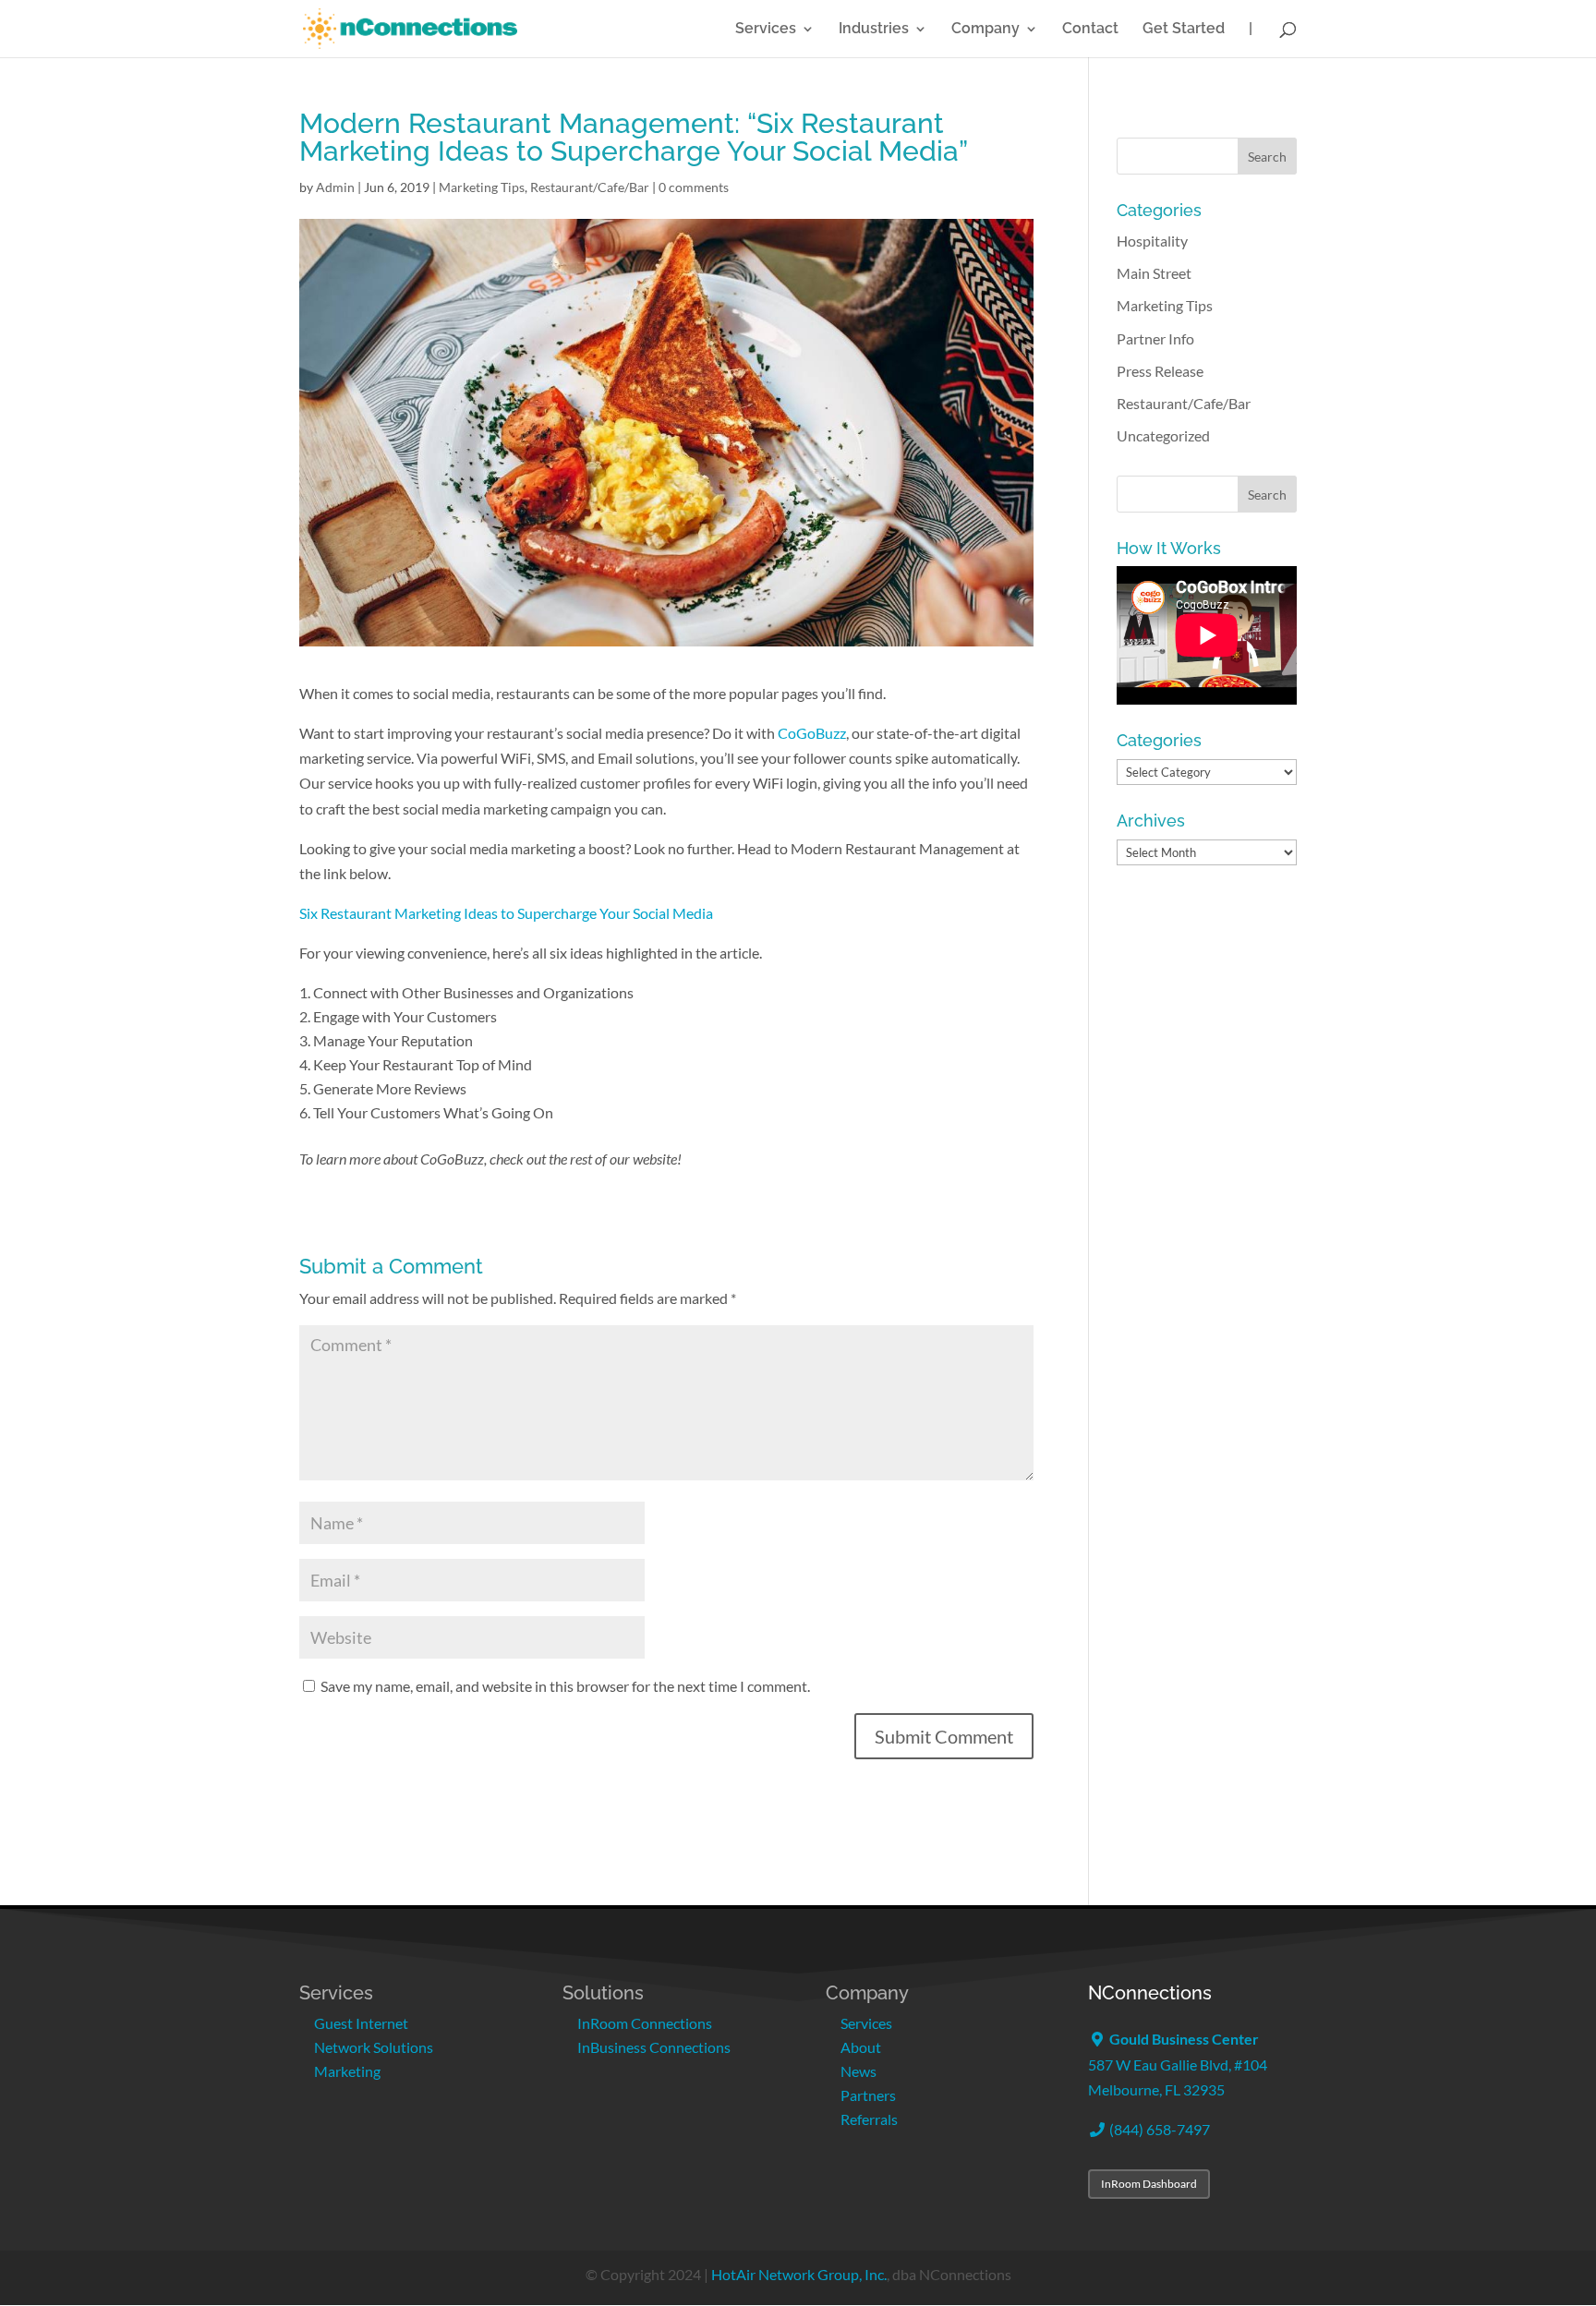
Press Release (1160, 371)
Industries (874, 30)
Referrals (869, 2119)
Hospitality (1152, 241)
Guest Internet (361, 2023)
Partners (868, 2095)
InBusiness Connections (654, 2047)
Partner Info (1155, 338)
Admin (335, 187)
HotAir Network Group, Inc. (799, 2274)
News (858, 2071)
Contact (1090, 30)
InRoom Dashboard (1149, 2184)
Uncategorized (1163, 435)
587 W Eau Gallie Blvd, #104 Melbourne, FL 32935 (1178, 2064)
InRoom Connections (645, 2023)
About (861, 2047)
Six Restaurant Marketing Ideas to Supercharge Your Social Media (506, 913)
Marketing (347, 2071)
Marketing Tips (482, 187)
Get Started (1184, 30)
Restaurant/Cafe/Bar (590, 187)
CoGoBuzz (812, 733)
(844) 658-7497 (1158, 2129)
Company (985, 30)
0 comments (694, 187)
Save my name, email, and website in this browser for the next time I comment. (565, 1686)
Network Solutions (374, 2047)
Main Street (1154, 273)
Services (766, 30)
